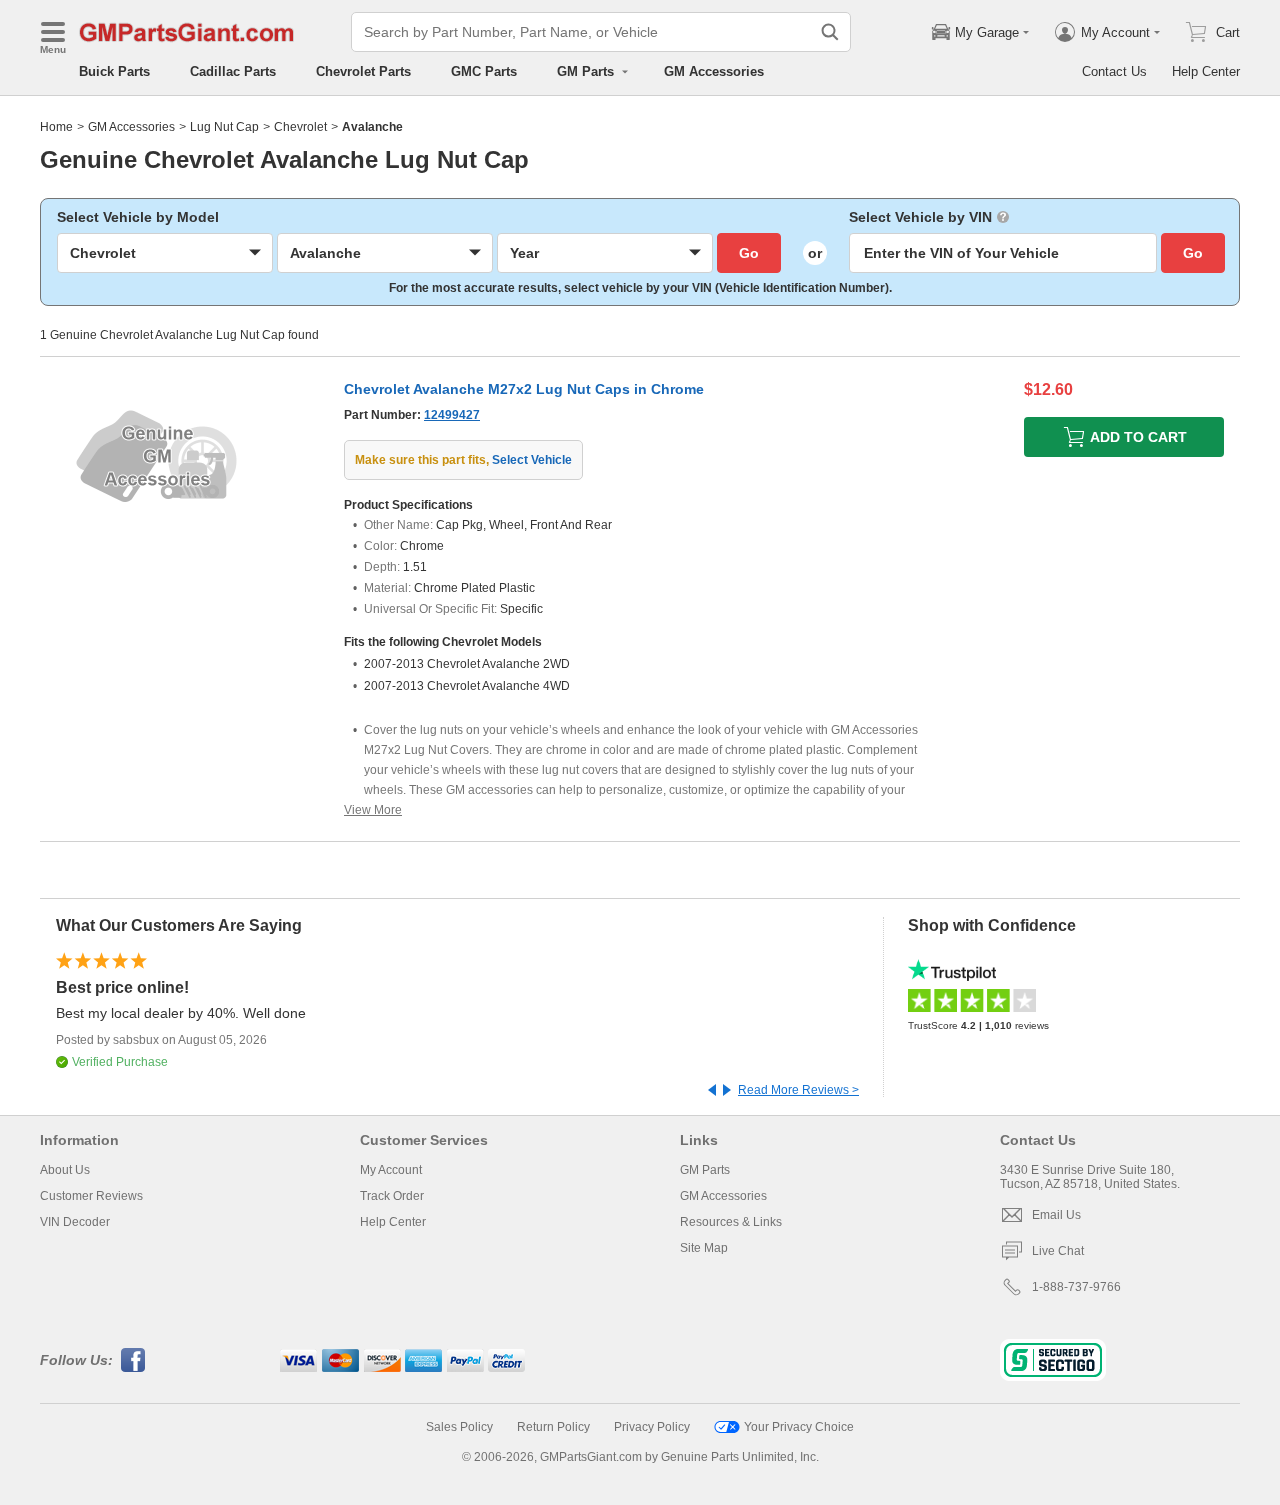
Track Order (392, 1196)
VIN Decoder (75, 1222)
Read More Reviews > (798, 1090)
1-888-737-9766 (1076, 1287)
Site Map (704, 1248)
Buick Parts (114, 71)
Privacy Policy (652, 1427)
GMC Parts (484, 71)
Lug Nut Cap (224, 127)
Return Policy (553, 1427)
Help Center (1206, 71)
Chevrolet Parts (363, 71)
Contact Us (1114, 71)
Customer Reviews (91, 1196)
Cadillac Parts (233, 71)
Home (56, 127)
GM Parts (705, 1170)
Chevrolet (300, 127)
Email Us (1056, 1215)
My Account (391, 1170)
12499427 (452, 415)
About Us (65, 1170)
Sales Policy (459, 1427)
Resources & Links (731, 1222)
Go (749, 253)
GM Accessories (714, 71)
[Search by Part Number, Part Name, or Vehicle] (830, 32)
